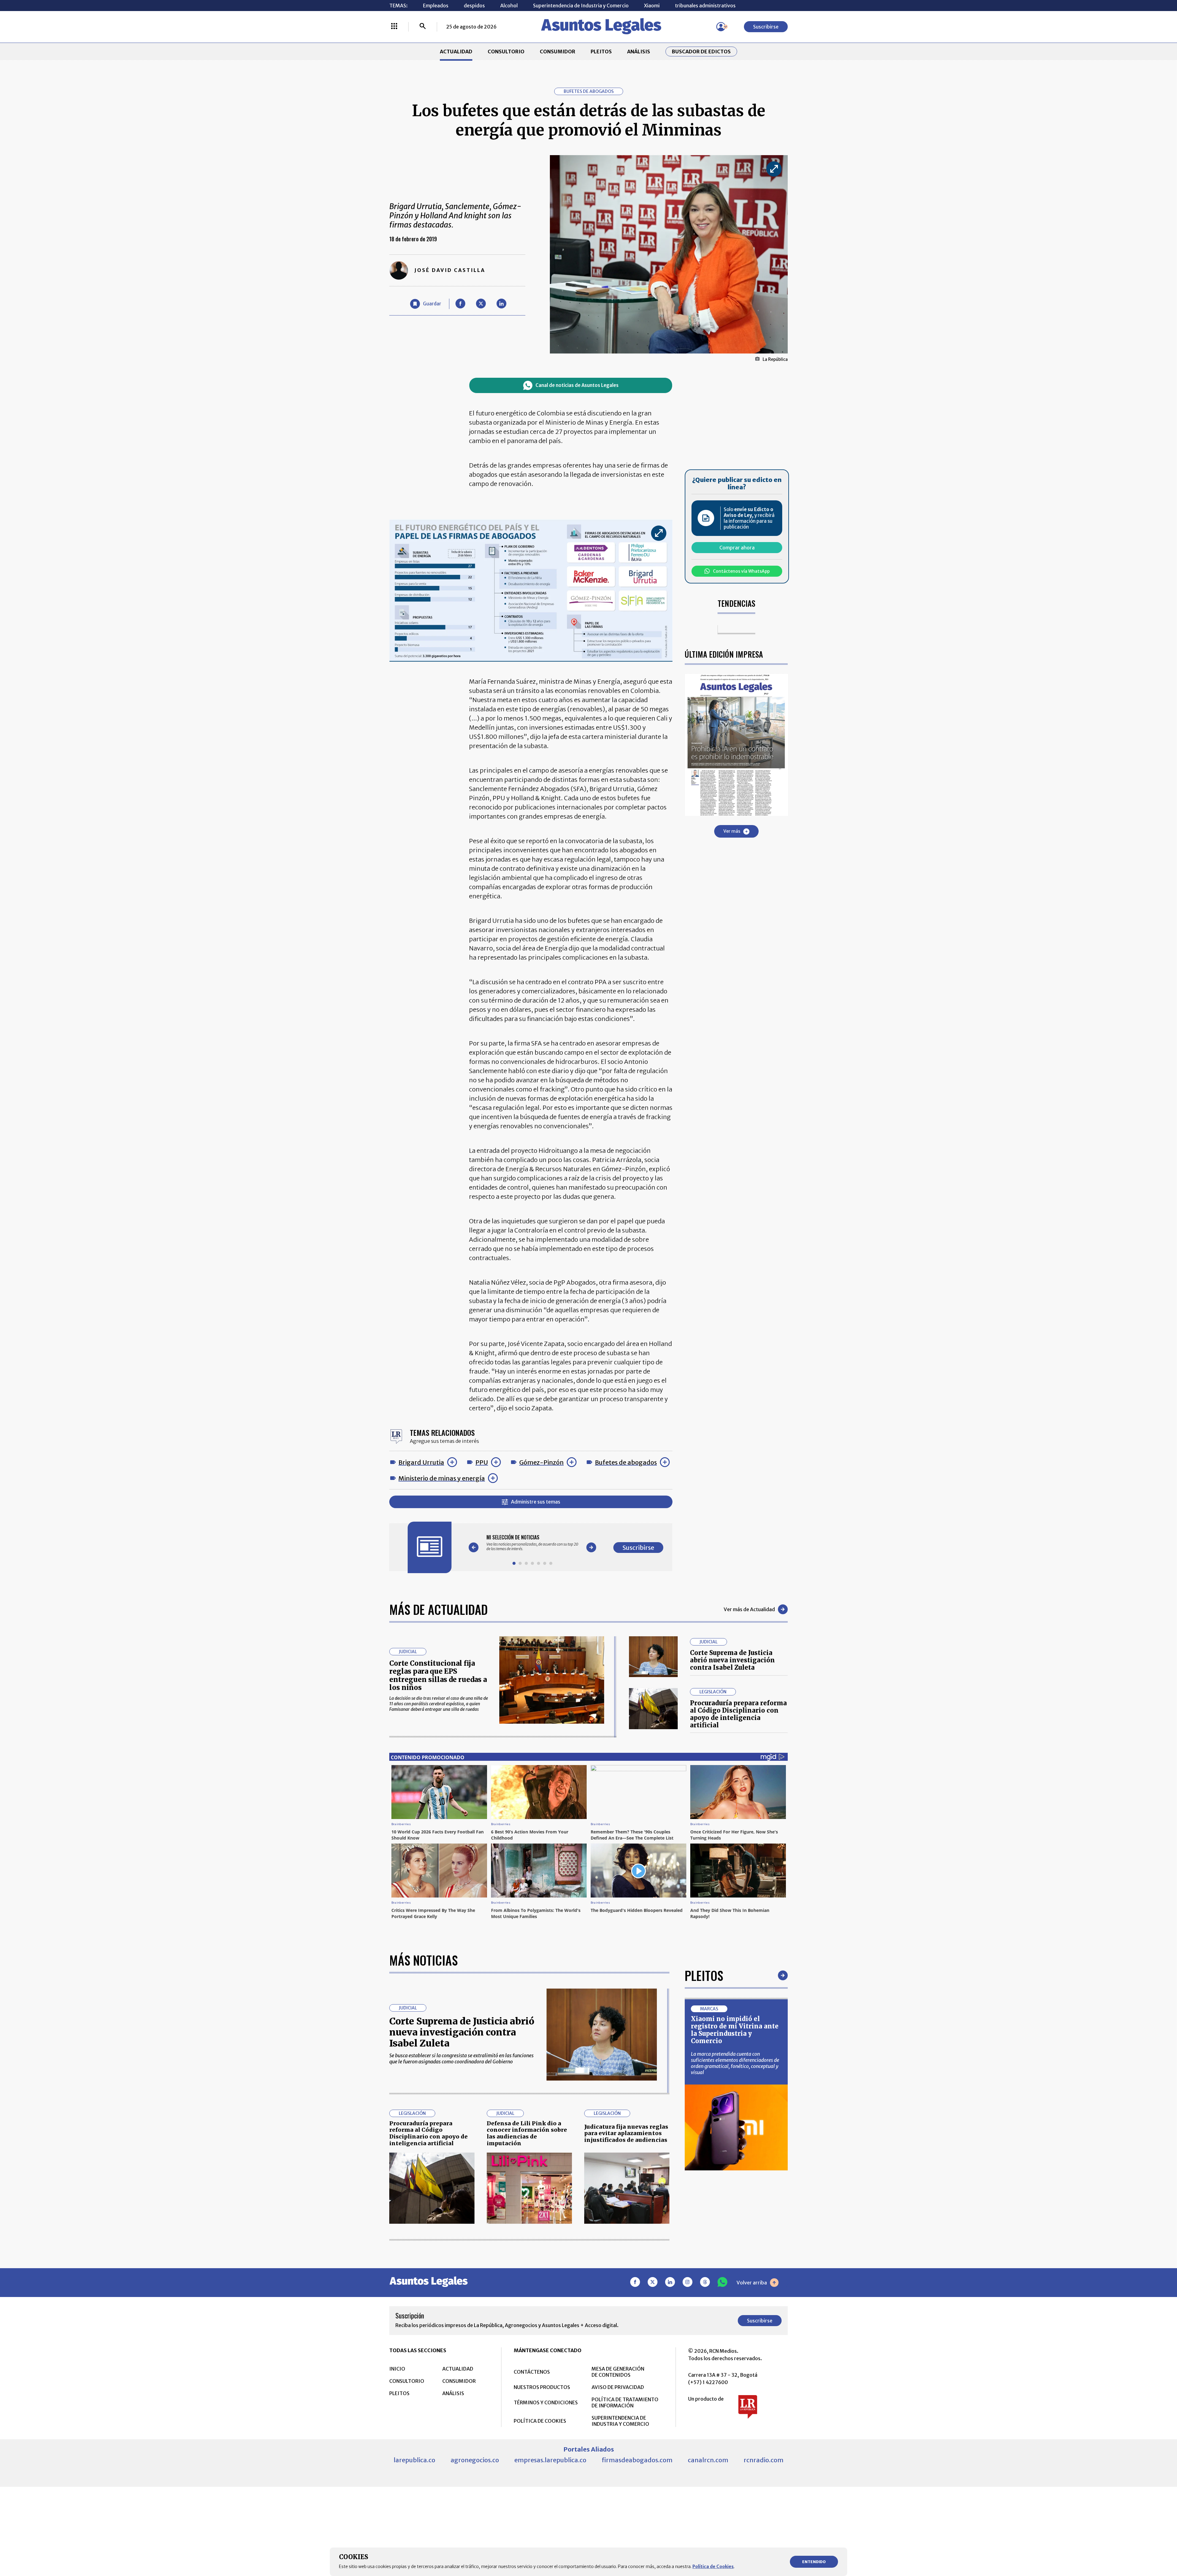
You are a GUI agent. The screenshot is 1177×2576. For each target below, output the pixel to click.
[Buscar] (423, 27)
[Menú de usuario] (721, 27)
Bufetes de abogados (626, 1462)
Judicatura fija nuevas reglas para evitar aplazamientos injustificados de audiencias (626, 2133)
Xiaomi (652, 6)
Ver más (732, 831)
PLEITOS (601, 52)
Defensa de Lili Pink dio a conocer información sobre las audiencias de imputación (527, 2133)
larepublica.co (414, 2460)
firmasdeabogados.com (637, 2460)
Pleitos (704, 1975)
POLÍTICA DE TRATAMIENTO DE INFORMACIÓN (625, 2402)
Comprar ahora (737, 548)
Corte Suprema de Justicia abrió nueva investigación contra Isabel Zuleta (732, 1660)
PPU (482, 1462)
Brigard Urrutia (421, 1462)
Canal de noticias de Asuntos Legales (577, 385)
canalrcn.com (708, 2460)
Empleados (436, 6)
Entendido (814, 2562)
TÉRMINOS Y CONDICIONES (546, 2402)
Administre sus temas (536, 1502)
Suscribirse (766, 27)
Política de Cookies (713, 2566)
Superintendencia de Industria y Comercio (581, 6)
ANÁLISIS (639, 52)
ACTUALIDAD (456, 52)
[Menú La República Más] (394, 27)
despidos (474, 6)
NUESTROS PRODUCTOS (542, 2387)
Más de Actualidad (438, 1609)
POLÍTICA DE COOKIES (540, 2421)
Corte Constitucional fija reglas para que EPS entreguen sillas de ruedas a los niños (438, 1675)
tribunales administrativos (705, 6)
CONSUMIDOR (558, 52)
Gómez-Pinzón (541, 1462)
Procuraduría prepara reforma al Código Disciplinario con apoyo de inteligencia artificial (738, 1714)
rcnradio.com (764, 2460)
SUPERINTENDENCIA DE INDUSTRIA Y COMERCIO (620, 2421)
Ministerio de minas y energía (442, 1478)
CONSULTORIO (506, 52)
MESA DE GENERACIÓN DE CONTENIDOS (618, 2372)
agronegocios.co (475, 2460)
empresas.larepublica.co (550, 2460)
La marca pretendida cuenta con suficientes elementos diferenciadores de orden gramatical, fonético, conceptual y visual (735, 2063)
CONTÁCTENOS (532, 2372)
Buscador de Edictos (701, 52)
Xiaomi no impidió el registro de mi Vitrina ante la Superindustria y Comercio (735, 2030)
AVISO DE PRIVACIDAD (618, 2387)
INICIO (397, 2369)
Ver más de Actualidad (749, 1609)
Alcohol (509, 6)
